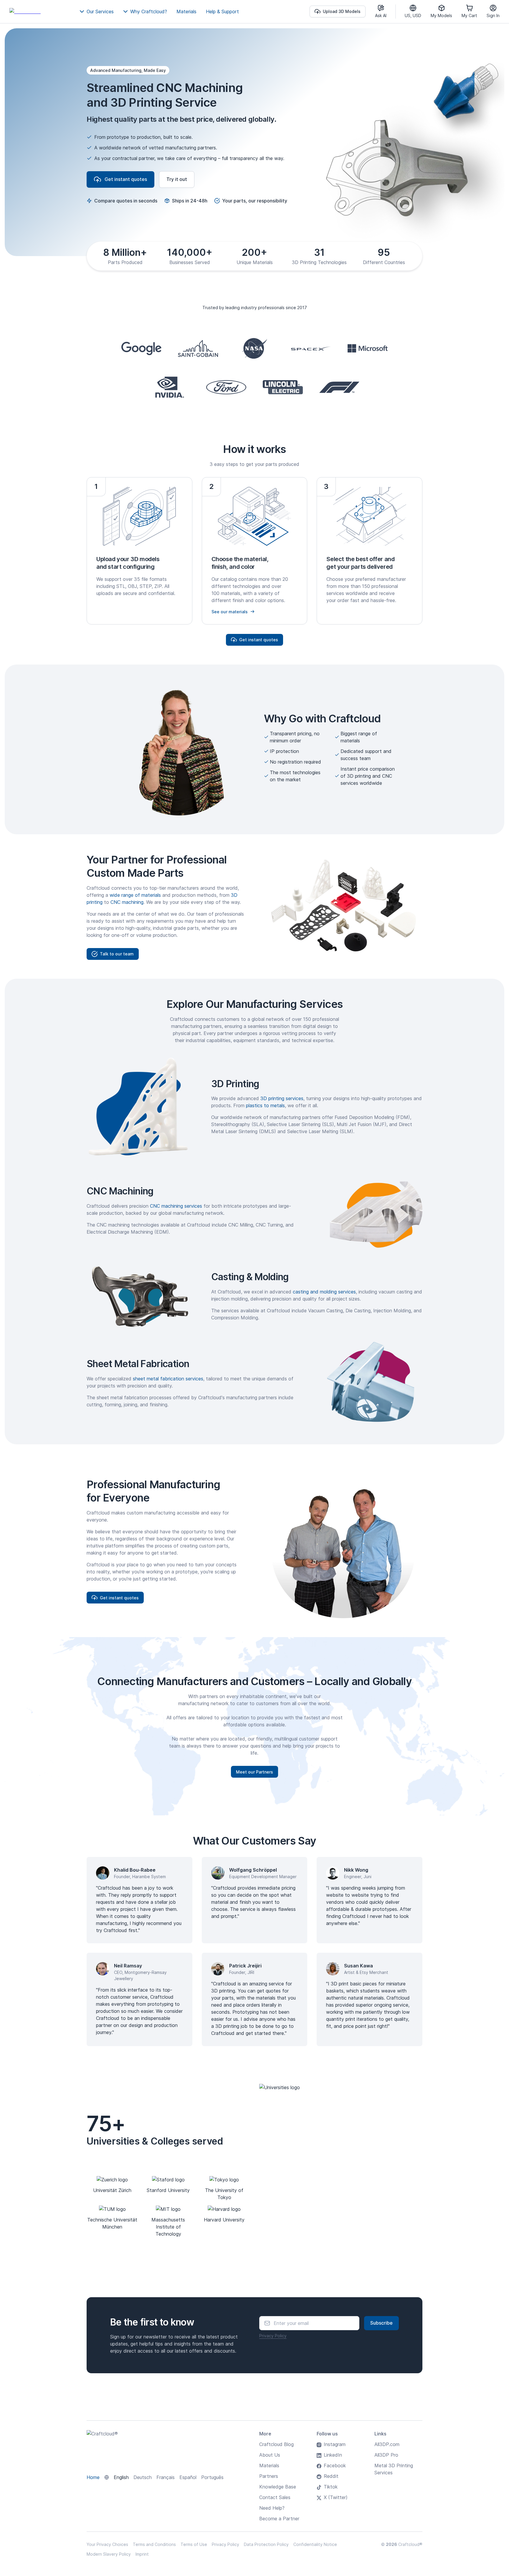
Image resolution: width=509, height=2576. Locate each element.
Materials (186, 11)
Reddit (331, 2476)
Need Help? (272, 2508)
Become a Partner (279, 2519)
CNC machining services (176, 1206)
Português (212, 2477)
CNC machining (127, 902)
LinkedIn (333, 2455)
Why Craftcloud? (149, 11)
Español (188, 2477)
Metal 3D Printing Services (394, 2469)
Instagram (335, 2444)
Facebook (335, 2465)
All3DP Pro (386, 2455)
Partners (269, 2476)
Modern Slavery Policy (109, 2554)
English (121, 2477)
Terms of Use (194, 2544)
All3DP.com (387, 2444)
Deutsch (143, 2477)
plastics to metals (265, 1105)
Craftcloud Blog (276, 2444)
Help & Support (222, 11)
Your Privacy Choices (107, 2544)
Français (166, 2477)
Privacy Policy (273, 2336)
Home (93, 2477)
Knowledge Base (278, 2487)
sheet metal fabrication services (168, 1379)
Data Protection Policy (266, 2544)
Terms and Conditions (154, 2544)
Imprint (142, 2554)
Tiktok (331, 2487)
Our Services (100, 11)
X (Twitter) (336, 2497)
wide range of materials (135, 895)
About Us (270, 2455)
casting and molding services (324, 1292)
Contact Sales (275, 2497)
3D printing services (282, 1098)
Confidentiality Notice (315, 2544)
